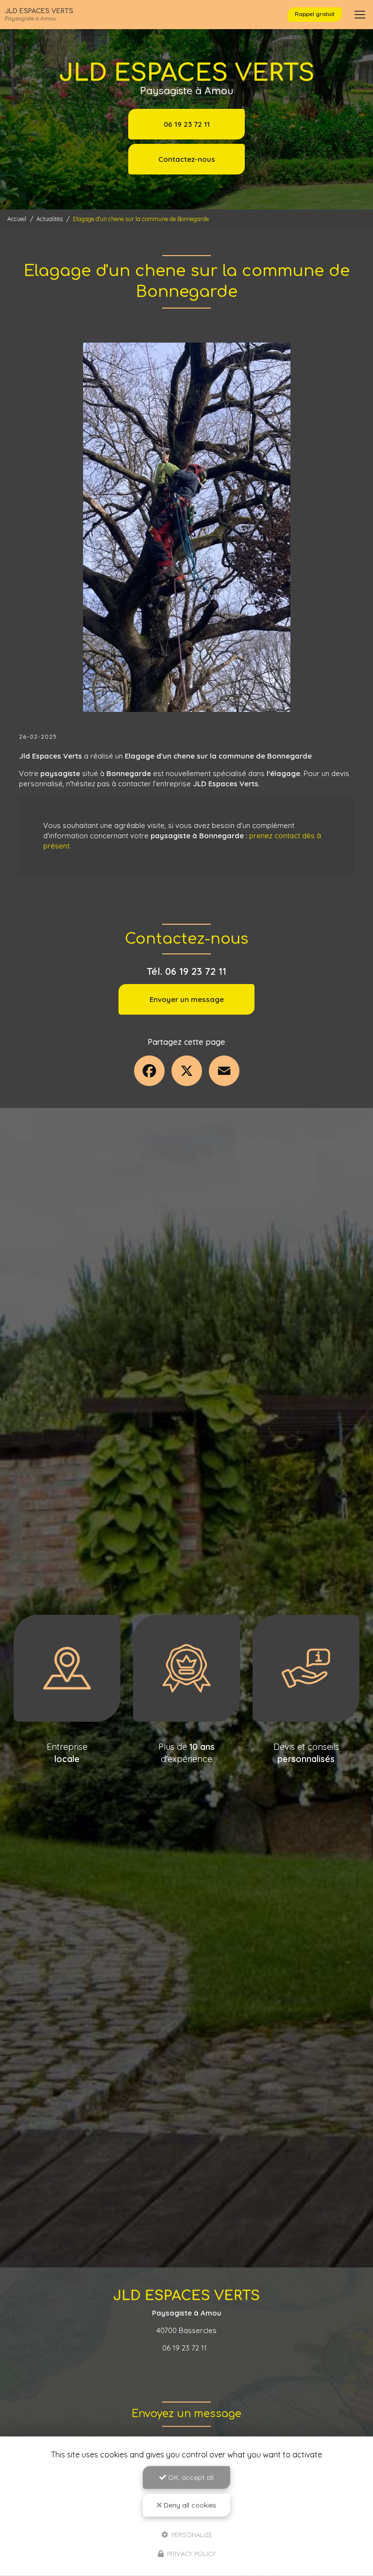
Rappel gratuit (315, 14)
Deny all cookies (189, 2505)
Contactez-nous (187, 159)
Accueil (17, 219)
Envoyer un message (187, 999)
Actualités (50, 219)
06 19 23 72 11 (187, 124)
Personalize (191, 2534)
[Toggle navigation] (360, 15)
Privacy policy (190, 2554)
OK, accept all (190, 2477)
